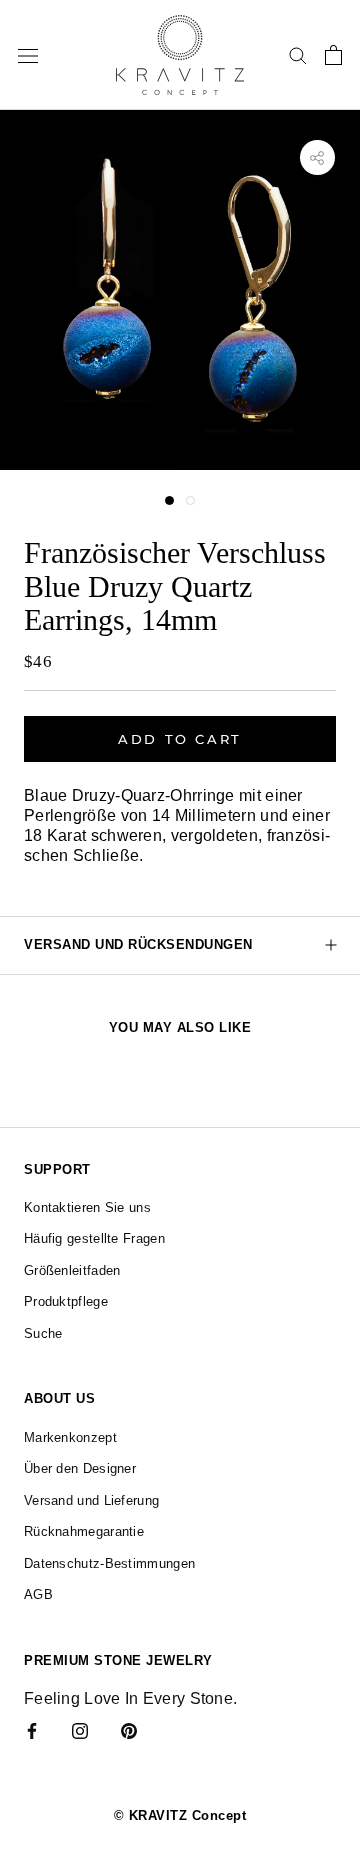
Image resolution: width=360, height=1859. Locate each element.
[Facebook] (32, 1730)
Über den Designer (80, 1468)
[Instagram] (80, 1730)
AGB (38, 1594)
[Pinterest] (129, 1730)
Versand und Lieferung (91, 1500)
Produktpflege (66, 1301)
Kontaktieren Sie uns (87, 1207)
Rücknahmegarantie (84, 1531)
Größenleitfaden (72, 1270)
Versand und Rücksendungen (138, 944)
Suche (43, 1333)
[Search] (298, 54)
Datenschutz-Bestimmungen (109, 1563)
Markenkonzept (70, 1437)
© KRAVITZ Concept (180, 1815)
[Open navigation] (28, 55)
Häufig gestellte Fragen (94, 1238)
